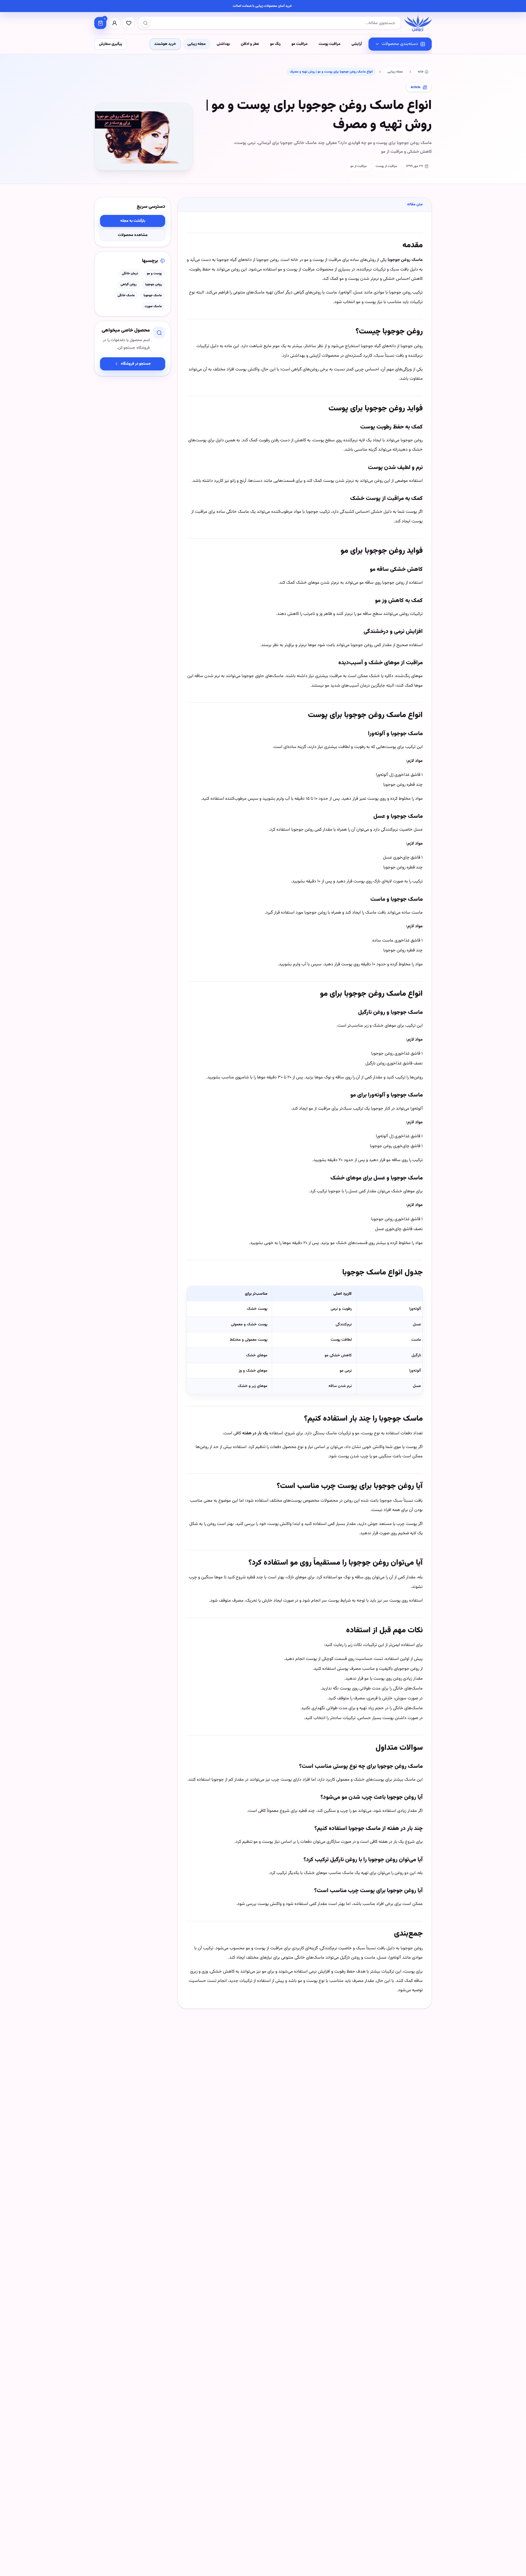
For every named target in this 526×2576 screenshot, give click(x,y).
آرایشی (357, 44)
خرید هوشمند (165, 44)
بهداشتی (223, 44)
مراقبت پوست (330, 44)
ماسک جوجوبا (153, 295)
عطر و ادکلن (250, 44)
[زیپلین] (418, 23)
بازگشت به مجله (133, 221)
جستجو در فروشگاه (136, 364)
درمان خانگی (130, 274)
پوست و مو (154, 274)
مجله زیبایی (197, 44)
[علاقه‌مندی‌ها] (129, 23)
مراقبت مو (300, 44)
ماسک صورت (153, 306)
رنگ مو (275, 44)
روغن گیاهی (128, 284)
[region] (305, 1340)
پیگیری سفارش (111, 44)
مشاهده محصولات (133, 235)
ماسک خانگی (126, 295)
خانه (421, 72)
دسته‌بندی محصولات (400, 44)
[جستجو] (145, 23)
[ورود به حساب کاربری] (115, 23)
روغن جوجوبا (154, 284)
